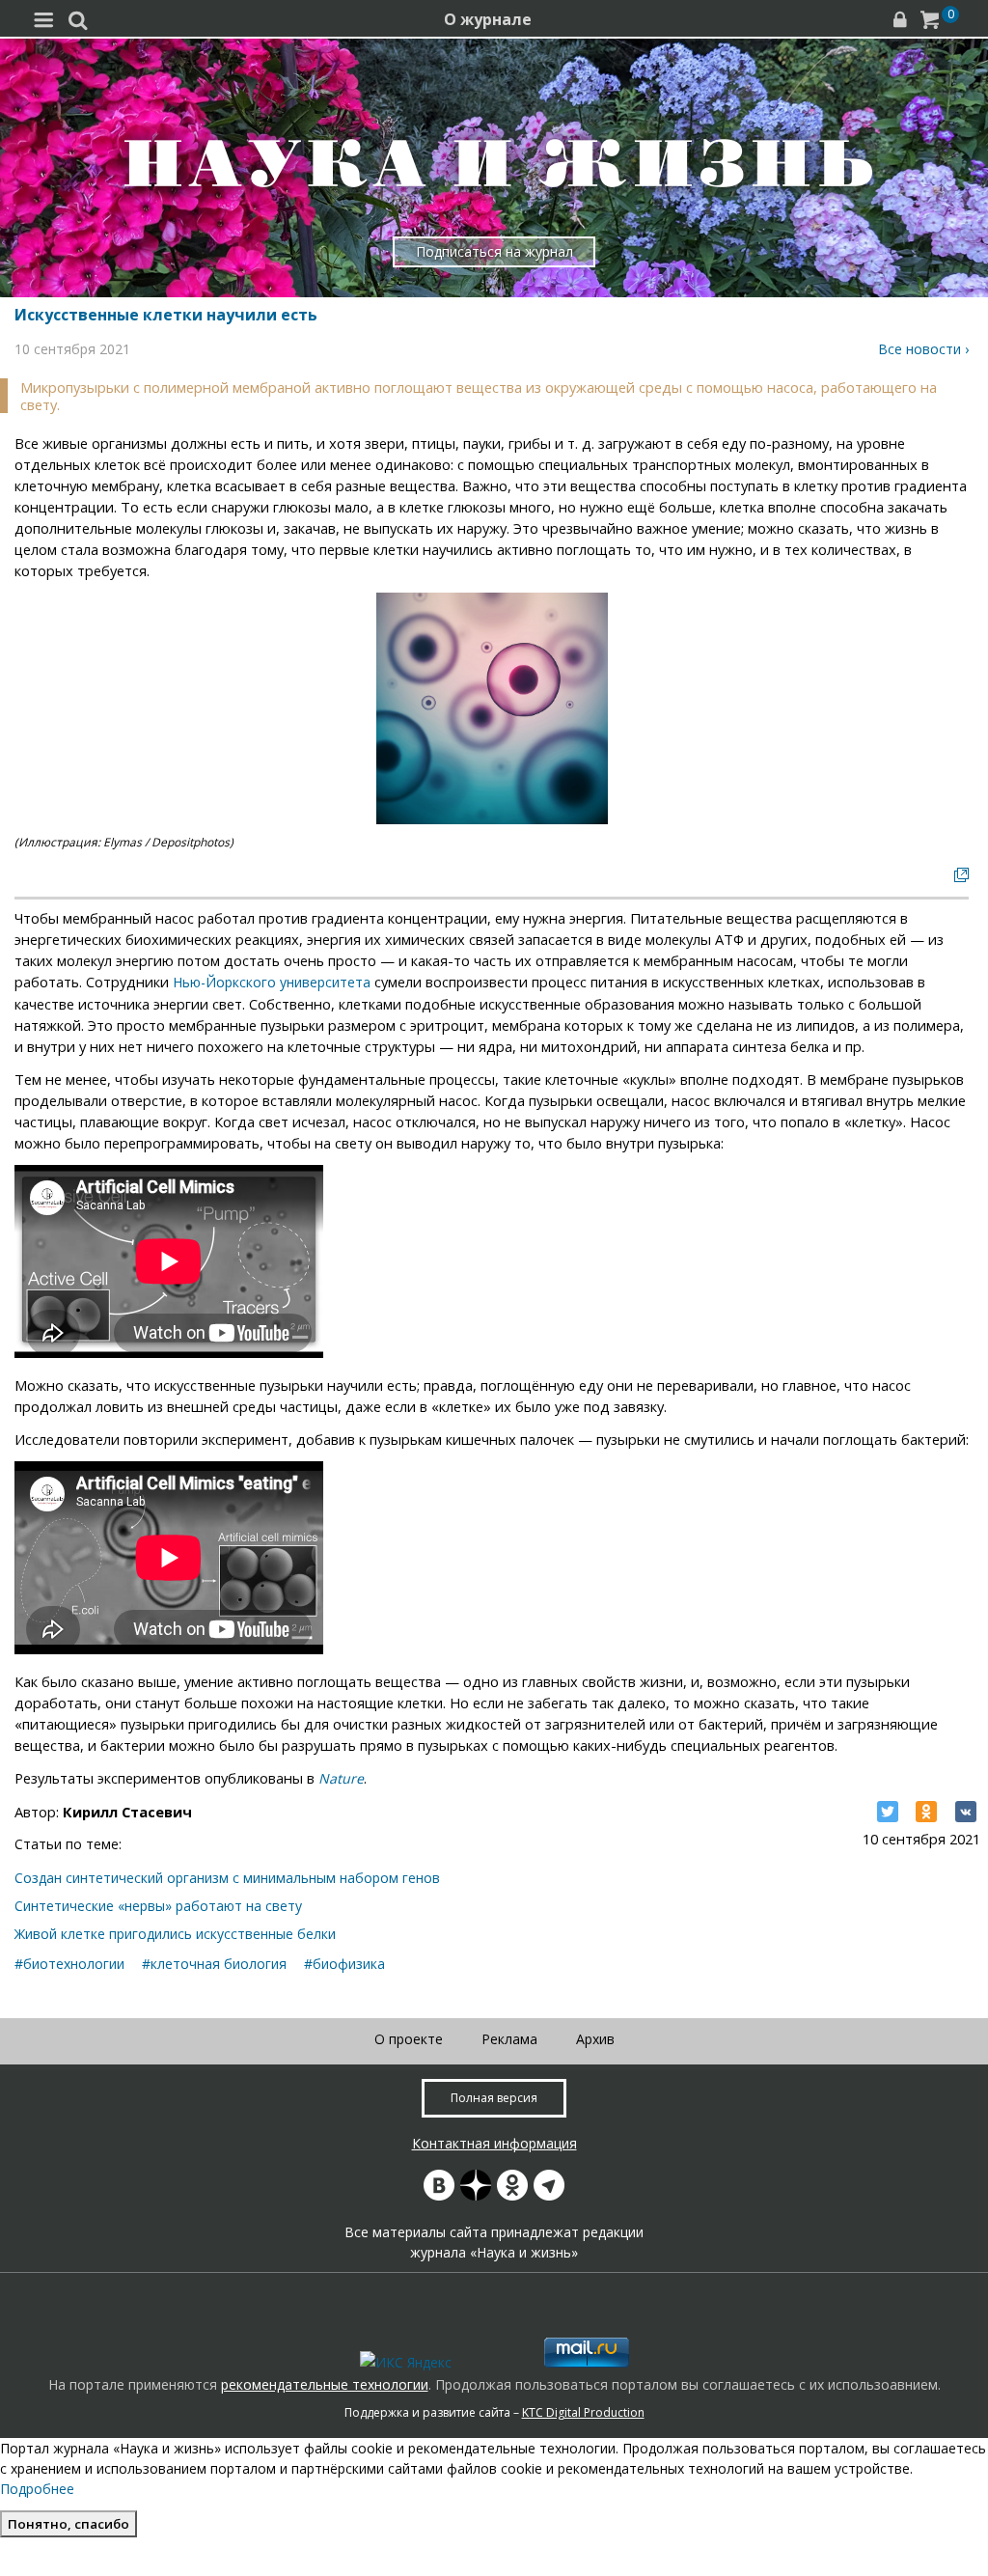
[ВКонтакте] (966, 1812)
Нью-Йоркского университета (272, 982)
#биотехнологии (69, 1964)
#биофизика (344, 1964)
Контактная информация (494, 2143)
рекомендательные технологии (325, 2384)
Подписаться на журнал (494, 251)
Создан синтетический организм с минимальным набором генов (227, 1878)
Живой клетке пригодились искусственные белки (175, 1934)
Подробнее (37, 2489)
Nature (341, 1778)
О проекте (409, 2039)
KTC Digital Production (583, 2412)
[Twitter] (888, 1812)
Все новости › (923, 349)
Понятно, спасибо (69, 2524)
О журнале (488, 19)
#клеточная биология (214, 1964)
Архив (595, 2039)
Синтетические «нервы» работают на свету (158, 1906)
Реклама (509, 2039)
